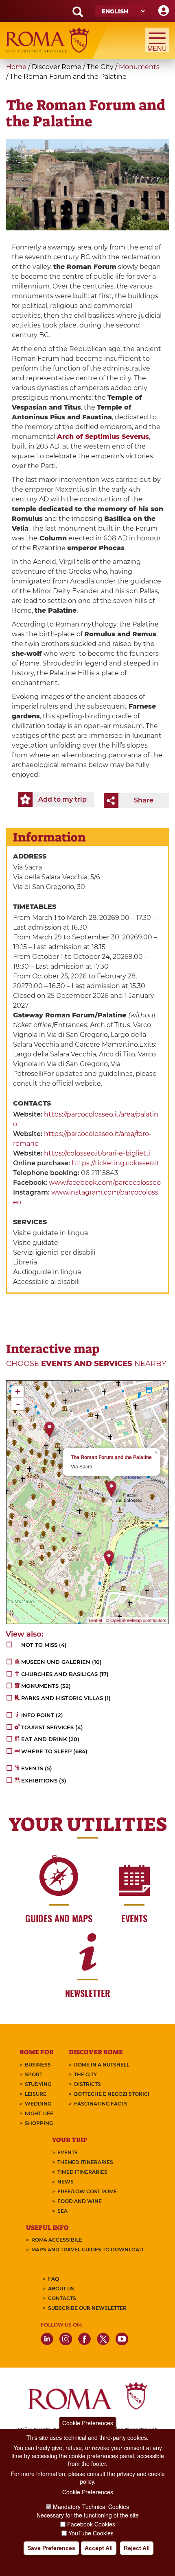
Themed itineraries (85, 2162)
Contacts (62, 2298)
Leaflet (95, 1620)
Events (68, 2152)
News (66, 2182)
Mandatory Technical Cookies (91, 2507)
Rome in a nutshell (102, 2065)
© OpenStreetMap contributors (136, 1620)
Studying (38, 2084)
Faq (54, 2279)
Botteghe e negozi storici (112, 2094)
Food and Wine (80, 2201)
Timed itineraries (82, 2172)
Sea (62, 2211)
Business (38, 2065)
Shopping (39, 2123)
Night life (39, 2113)
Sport (34, 2074)
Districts (87, 2084)
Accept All (99, 2548)
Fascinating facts (101, 2104)
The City (85, 2074)
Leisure (36, 2094)
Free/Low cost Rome (87, 2191)
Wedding (38, 2104)
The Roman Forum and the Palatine (111, 1457)
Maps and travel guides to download (87, 2250)
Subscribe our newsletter (87, 2308)
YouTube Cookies (91, 2533)
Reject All (137, 2548)
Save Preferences (51, 2548)
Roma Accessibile (57, 2240)
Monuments (139, 67)
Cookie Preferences (88, 2423)
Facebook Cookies (91, 2524)
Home (16, 67)
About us (61, 2289)
